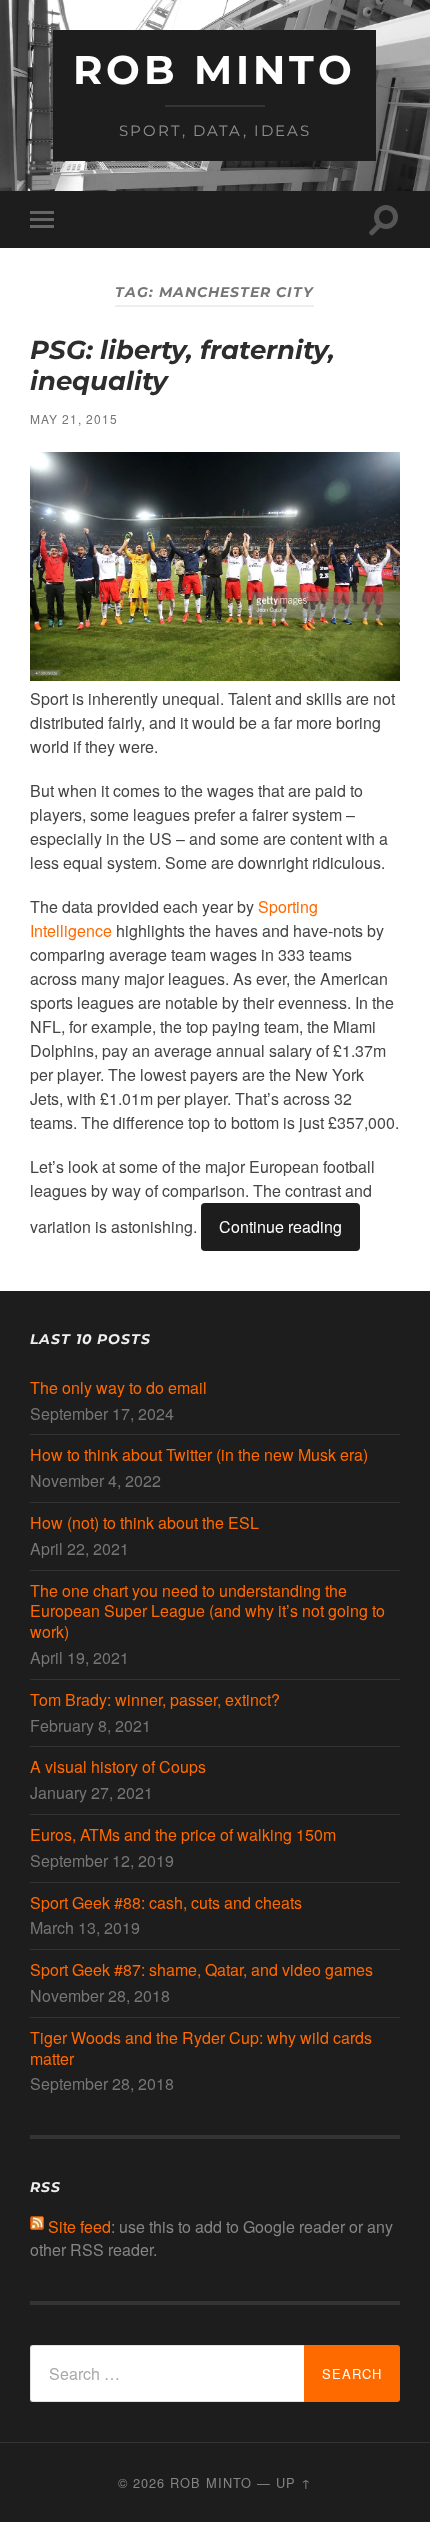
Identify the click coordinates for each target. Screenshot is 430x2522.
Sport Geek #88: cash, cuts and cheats (166, 1903)
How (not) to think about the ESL (144, 1523)
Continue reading (280, 1226)
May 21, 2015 (74, 418)
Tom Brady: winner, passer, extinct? (155, 1700)
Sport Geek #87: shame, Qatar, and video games (201, 1970)
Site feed (79, 2226)
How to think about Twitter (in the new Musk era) (199, 1455)
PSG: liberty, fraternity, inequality (182, 366)
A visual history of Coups (118, 1767)
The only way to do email (118, 1388)
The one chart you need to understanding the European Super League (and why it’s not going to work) (207, 1612)
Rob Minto (214, 69)
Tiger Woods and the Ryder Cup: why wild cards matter (201, 2049)
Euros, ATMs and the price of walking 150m (183, 1835)
